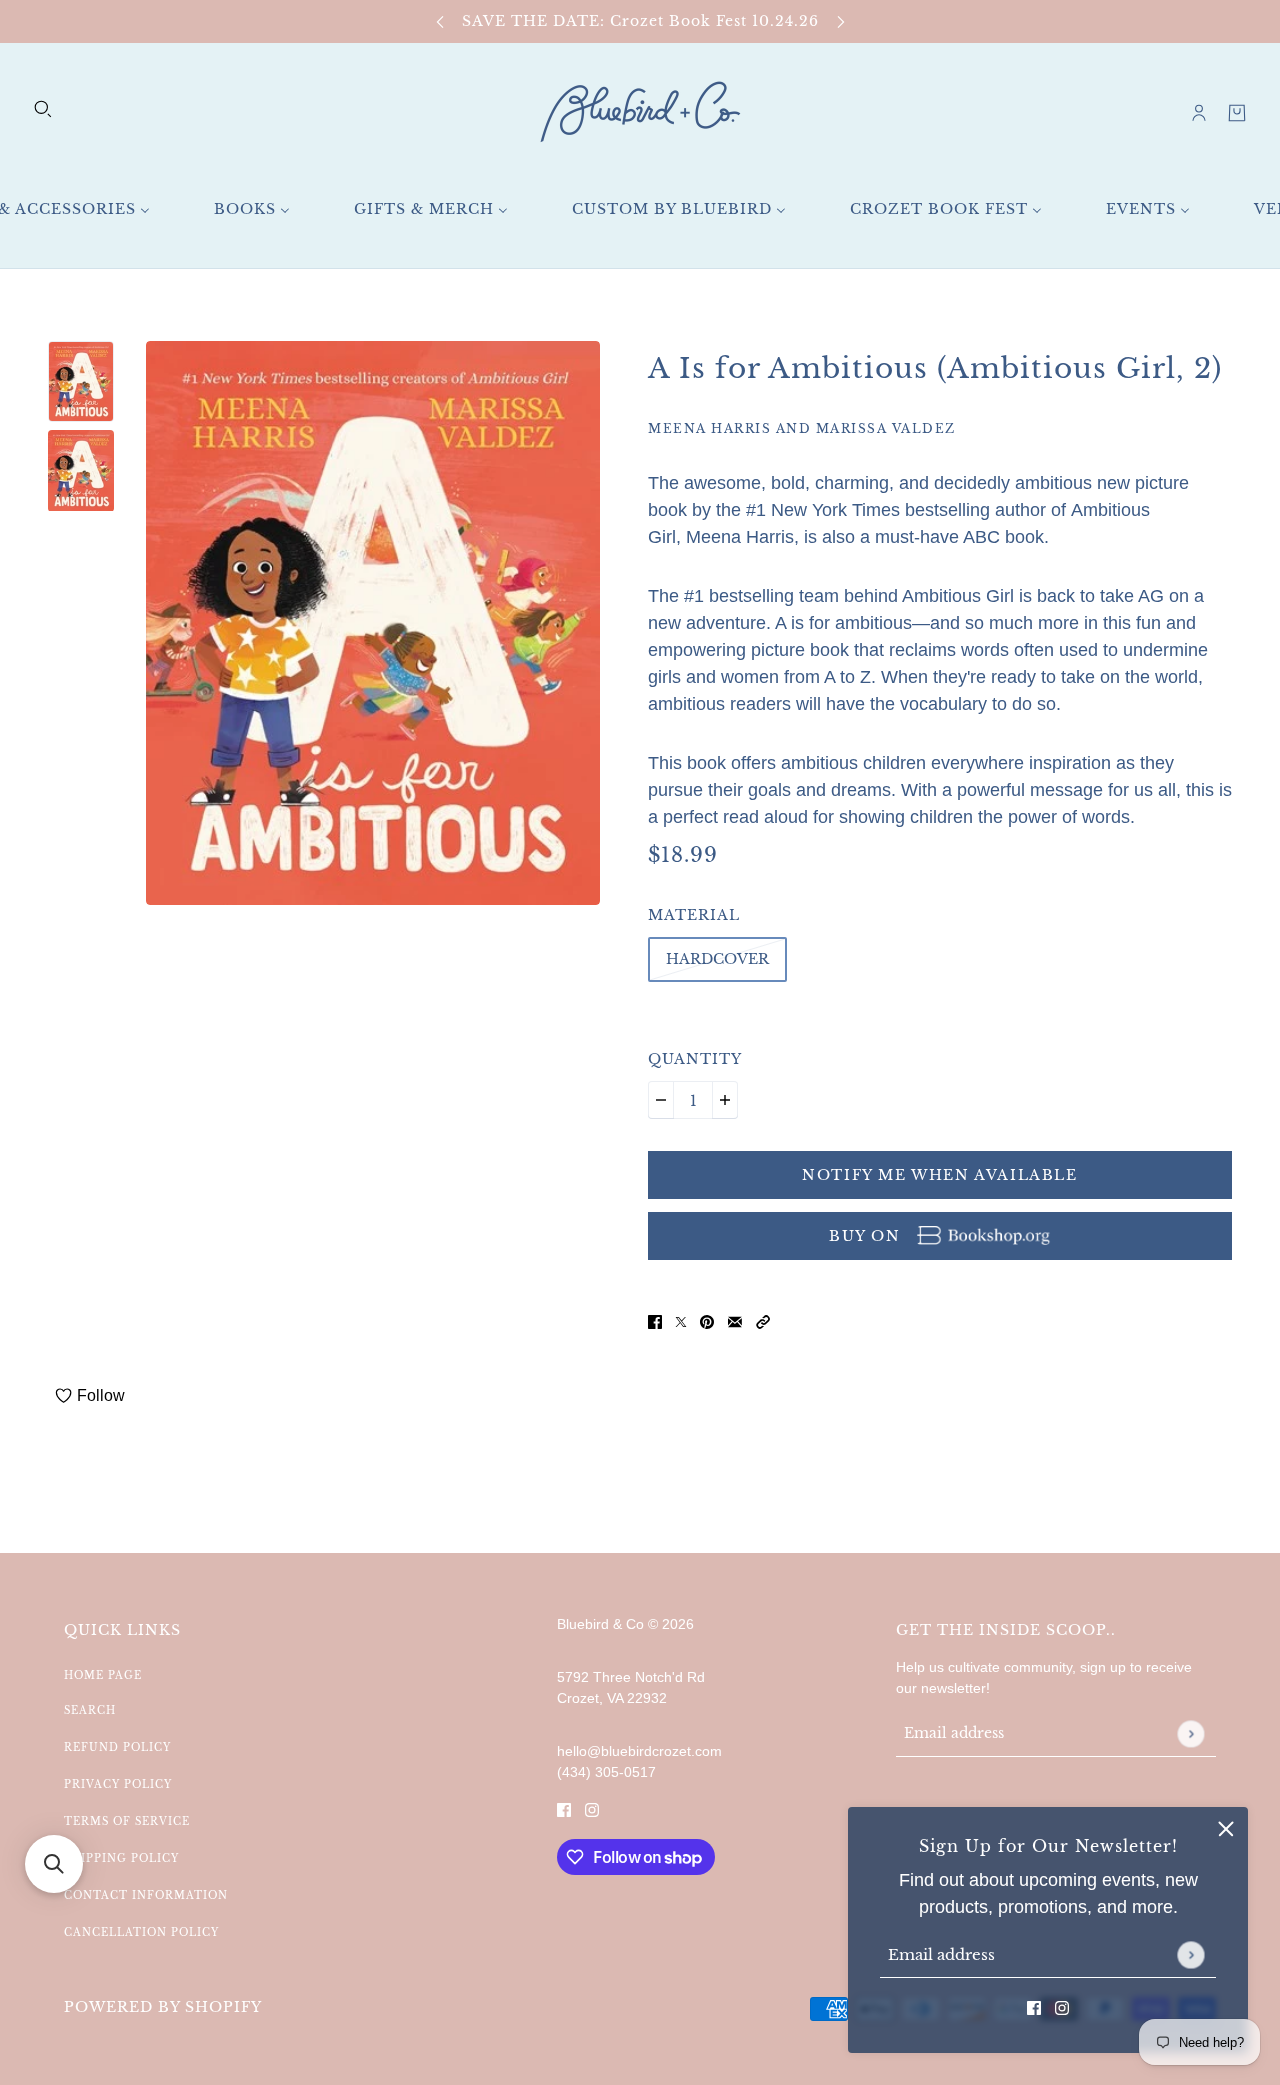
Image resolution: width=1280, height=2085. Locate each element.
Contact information (146, 1895)
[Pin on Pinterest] (707, 1321)
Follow (101, 1395)
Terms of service (127, 1821)
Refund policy (117, 1747)
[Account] (1199, 113)
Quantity (695, 1059)
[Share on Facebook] (655, 1321)
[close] (1226, 1829)
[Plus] (725, 1100)
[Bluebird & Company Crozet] (640, 112)
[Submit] (1190, 1954)
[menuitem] (252, 209)
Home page (103, 1675)
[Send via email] (735, 1321)
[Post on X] (681, 1321)
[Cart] (1237, 113)
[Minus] (661, 1100)
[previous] (440, 21)
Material (694, 915)
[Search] (43, 109)
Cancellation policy (141, 1932)
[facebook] (1034, 2007)
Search (90, 1710)
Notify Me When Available (939, 1175)
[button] (763, 1321)
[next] (841, 21)
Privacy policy (118, 1784)
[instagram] (1062, 2007)
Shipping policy (121, 1858)
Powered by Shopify (163, 2007)
